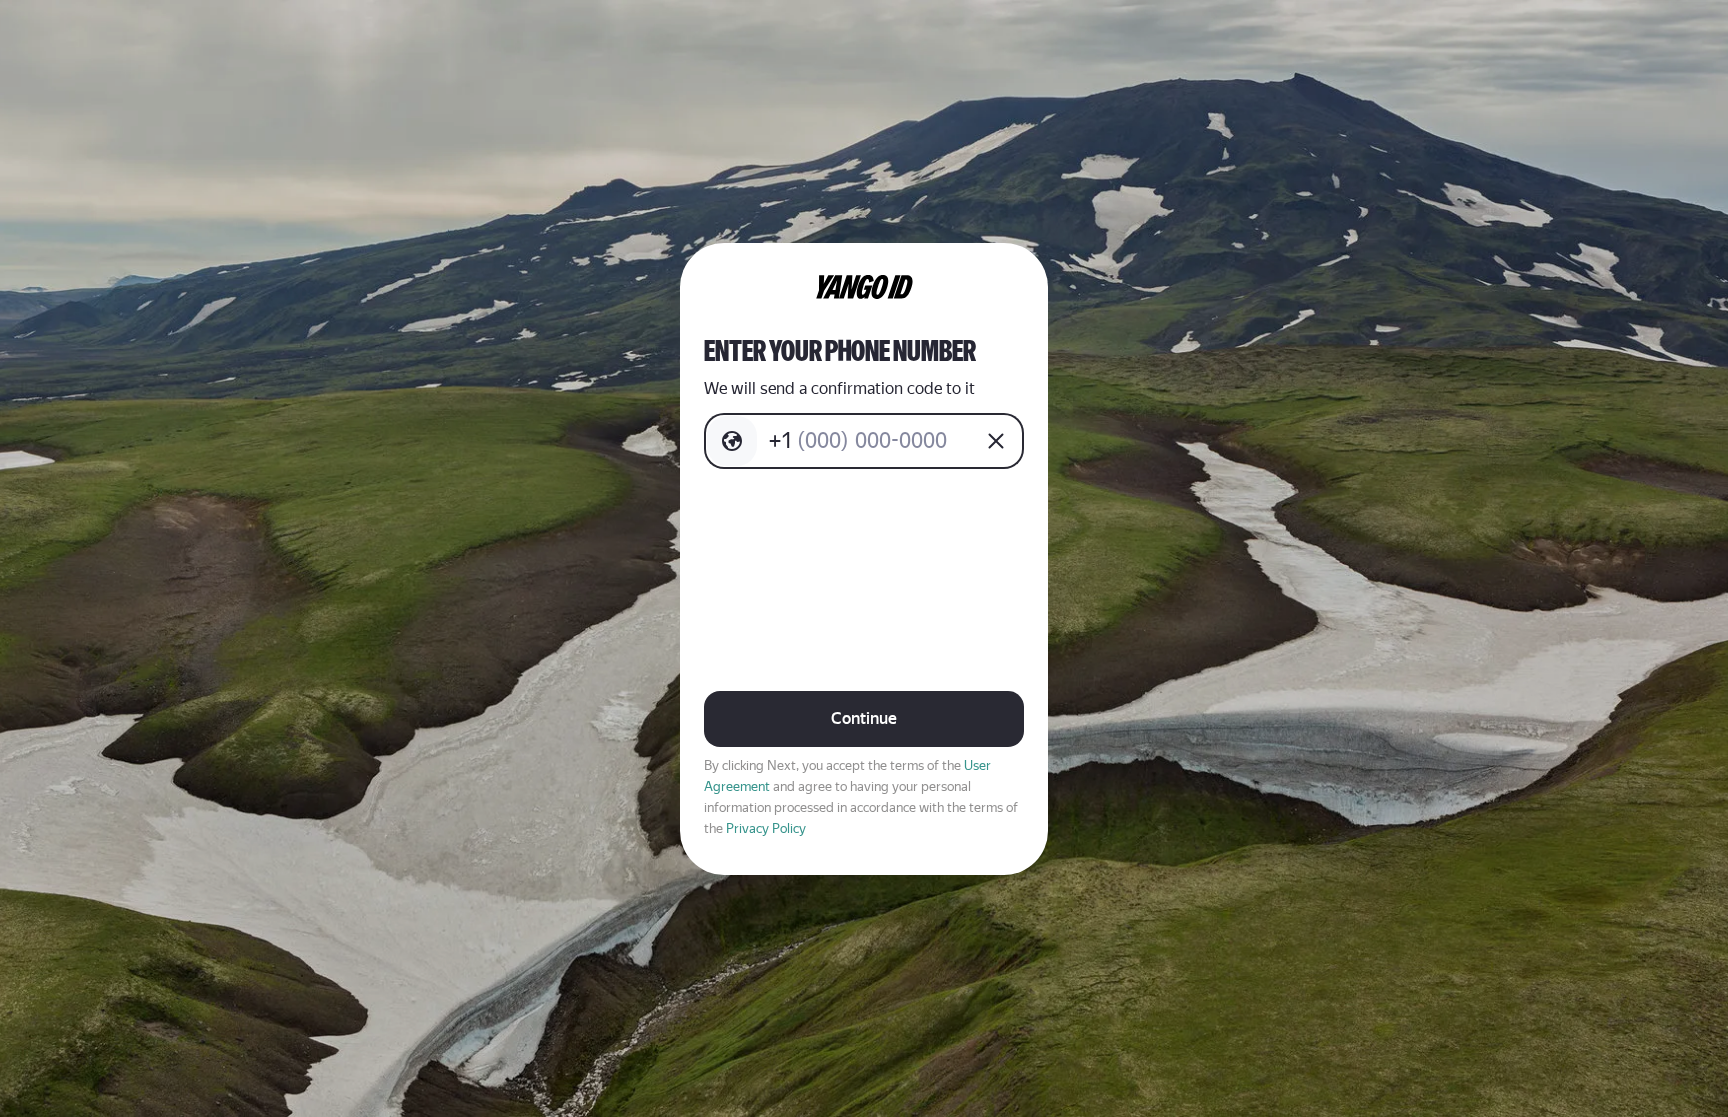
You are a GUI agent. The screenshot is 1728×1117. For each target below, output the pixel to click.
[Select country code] (732, 441)
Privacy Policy (766, 828)
